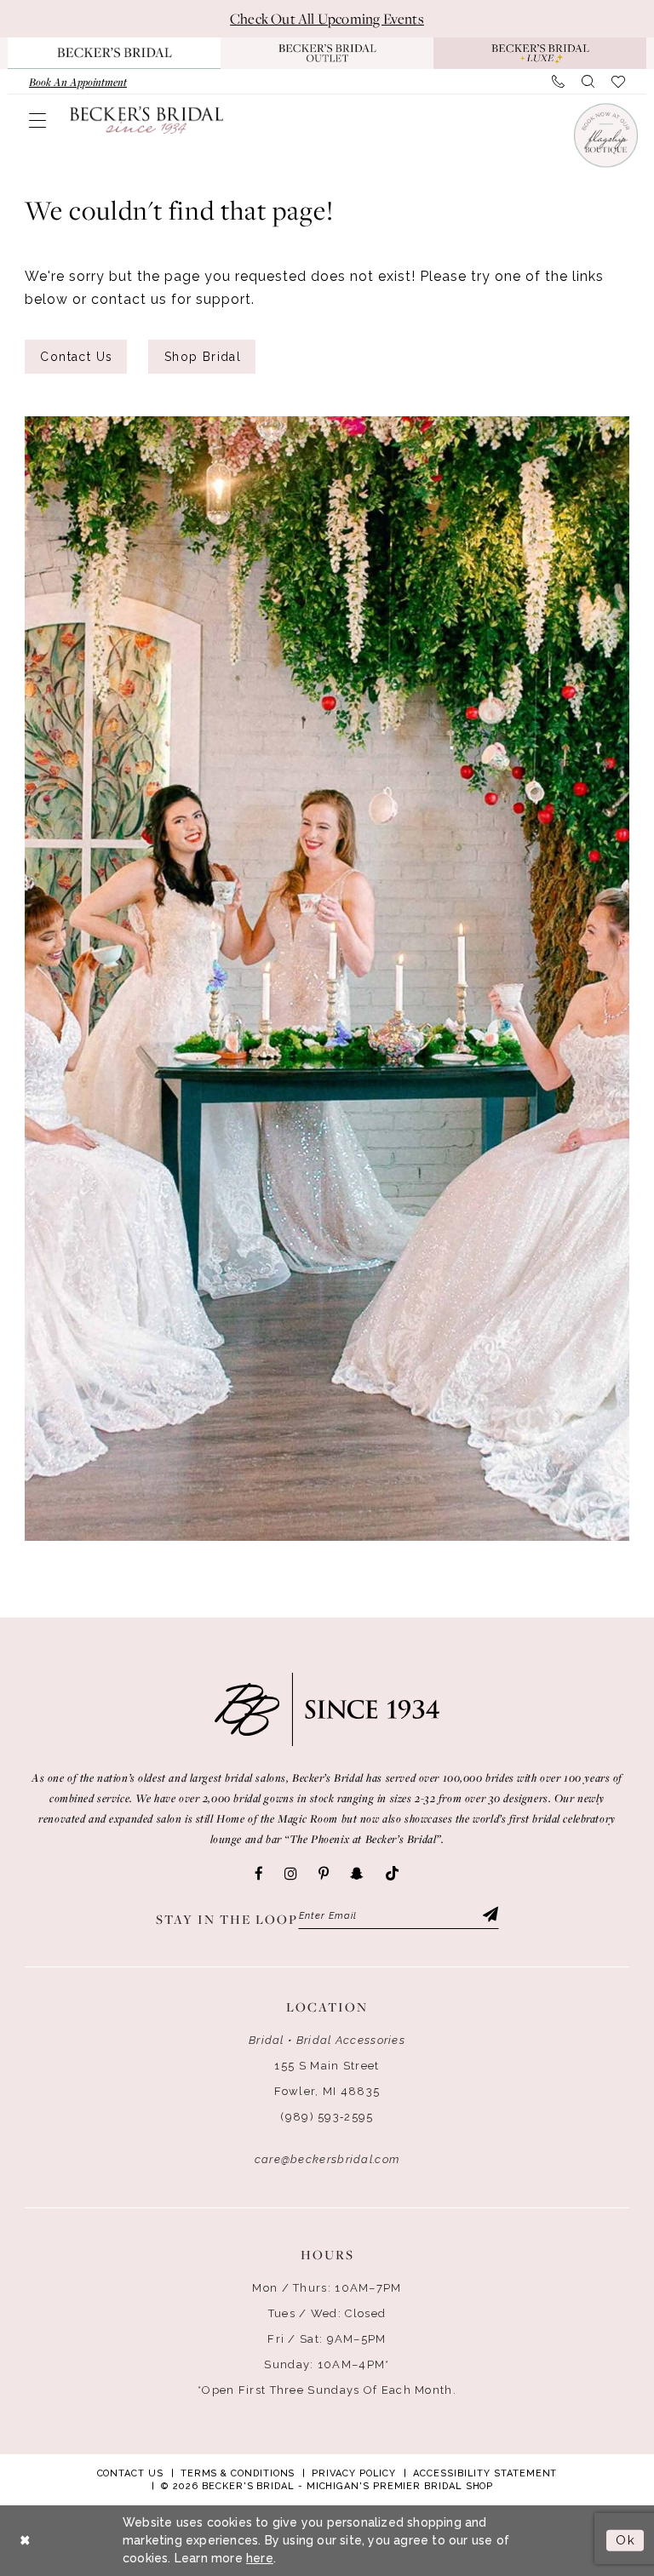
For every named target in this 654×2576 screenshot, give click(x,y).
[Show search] (588, 82)
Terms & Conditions (238, 2473)
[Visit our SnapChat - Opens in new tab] (357, 1874)
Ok (625, 2540)
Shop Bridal (203, 357)
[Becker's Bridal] (146, 119)
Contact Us (76, 357)
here (260, 2558)
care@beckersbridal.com (327, 2159)
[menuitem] (78, 82)
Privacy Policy (354, 2473)
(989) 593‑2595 (327, 2117)
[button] (37, 120)
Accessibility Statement (485, 2473)
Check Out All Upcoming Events (327, 19)
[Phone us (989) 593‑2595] (558, 82)
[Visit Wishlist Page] (618, 82)
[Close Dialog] (26, 2541)
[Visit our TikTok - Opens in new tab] (392, 1874)
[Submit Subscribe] (489, 1916)
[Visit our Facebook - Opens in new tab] (259, 1874)
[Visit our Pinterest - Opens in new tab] (324, 1874)
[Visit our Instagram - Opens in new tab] (291, 1874)
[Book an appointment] (605, 135)
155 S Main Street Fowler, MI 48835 (327, 2078)
